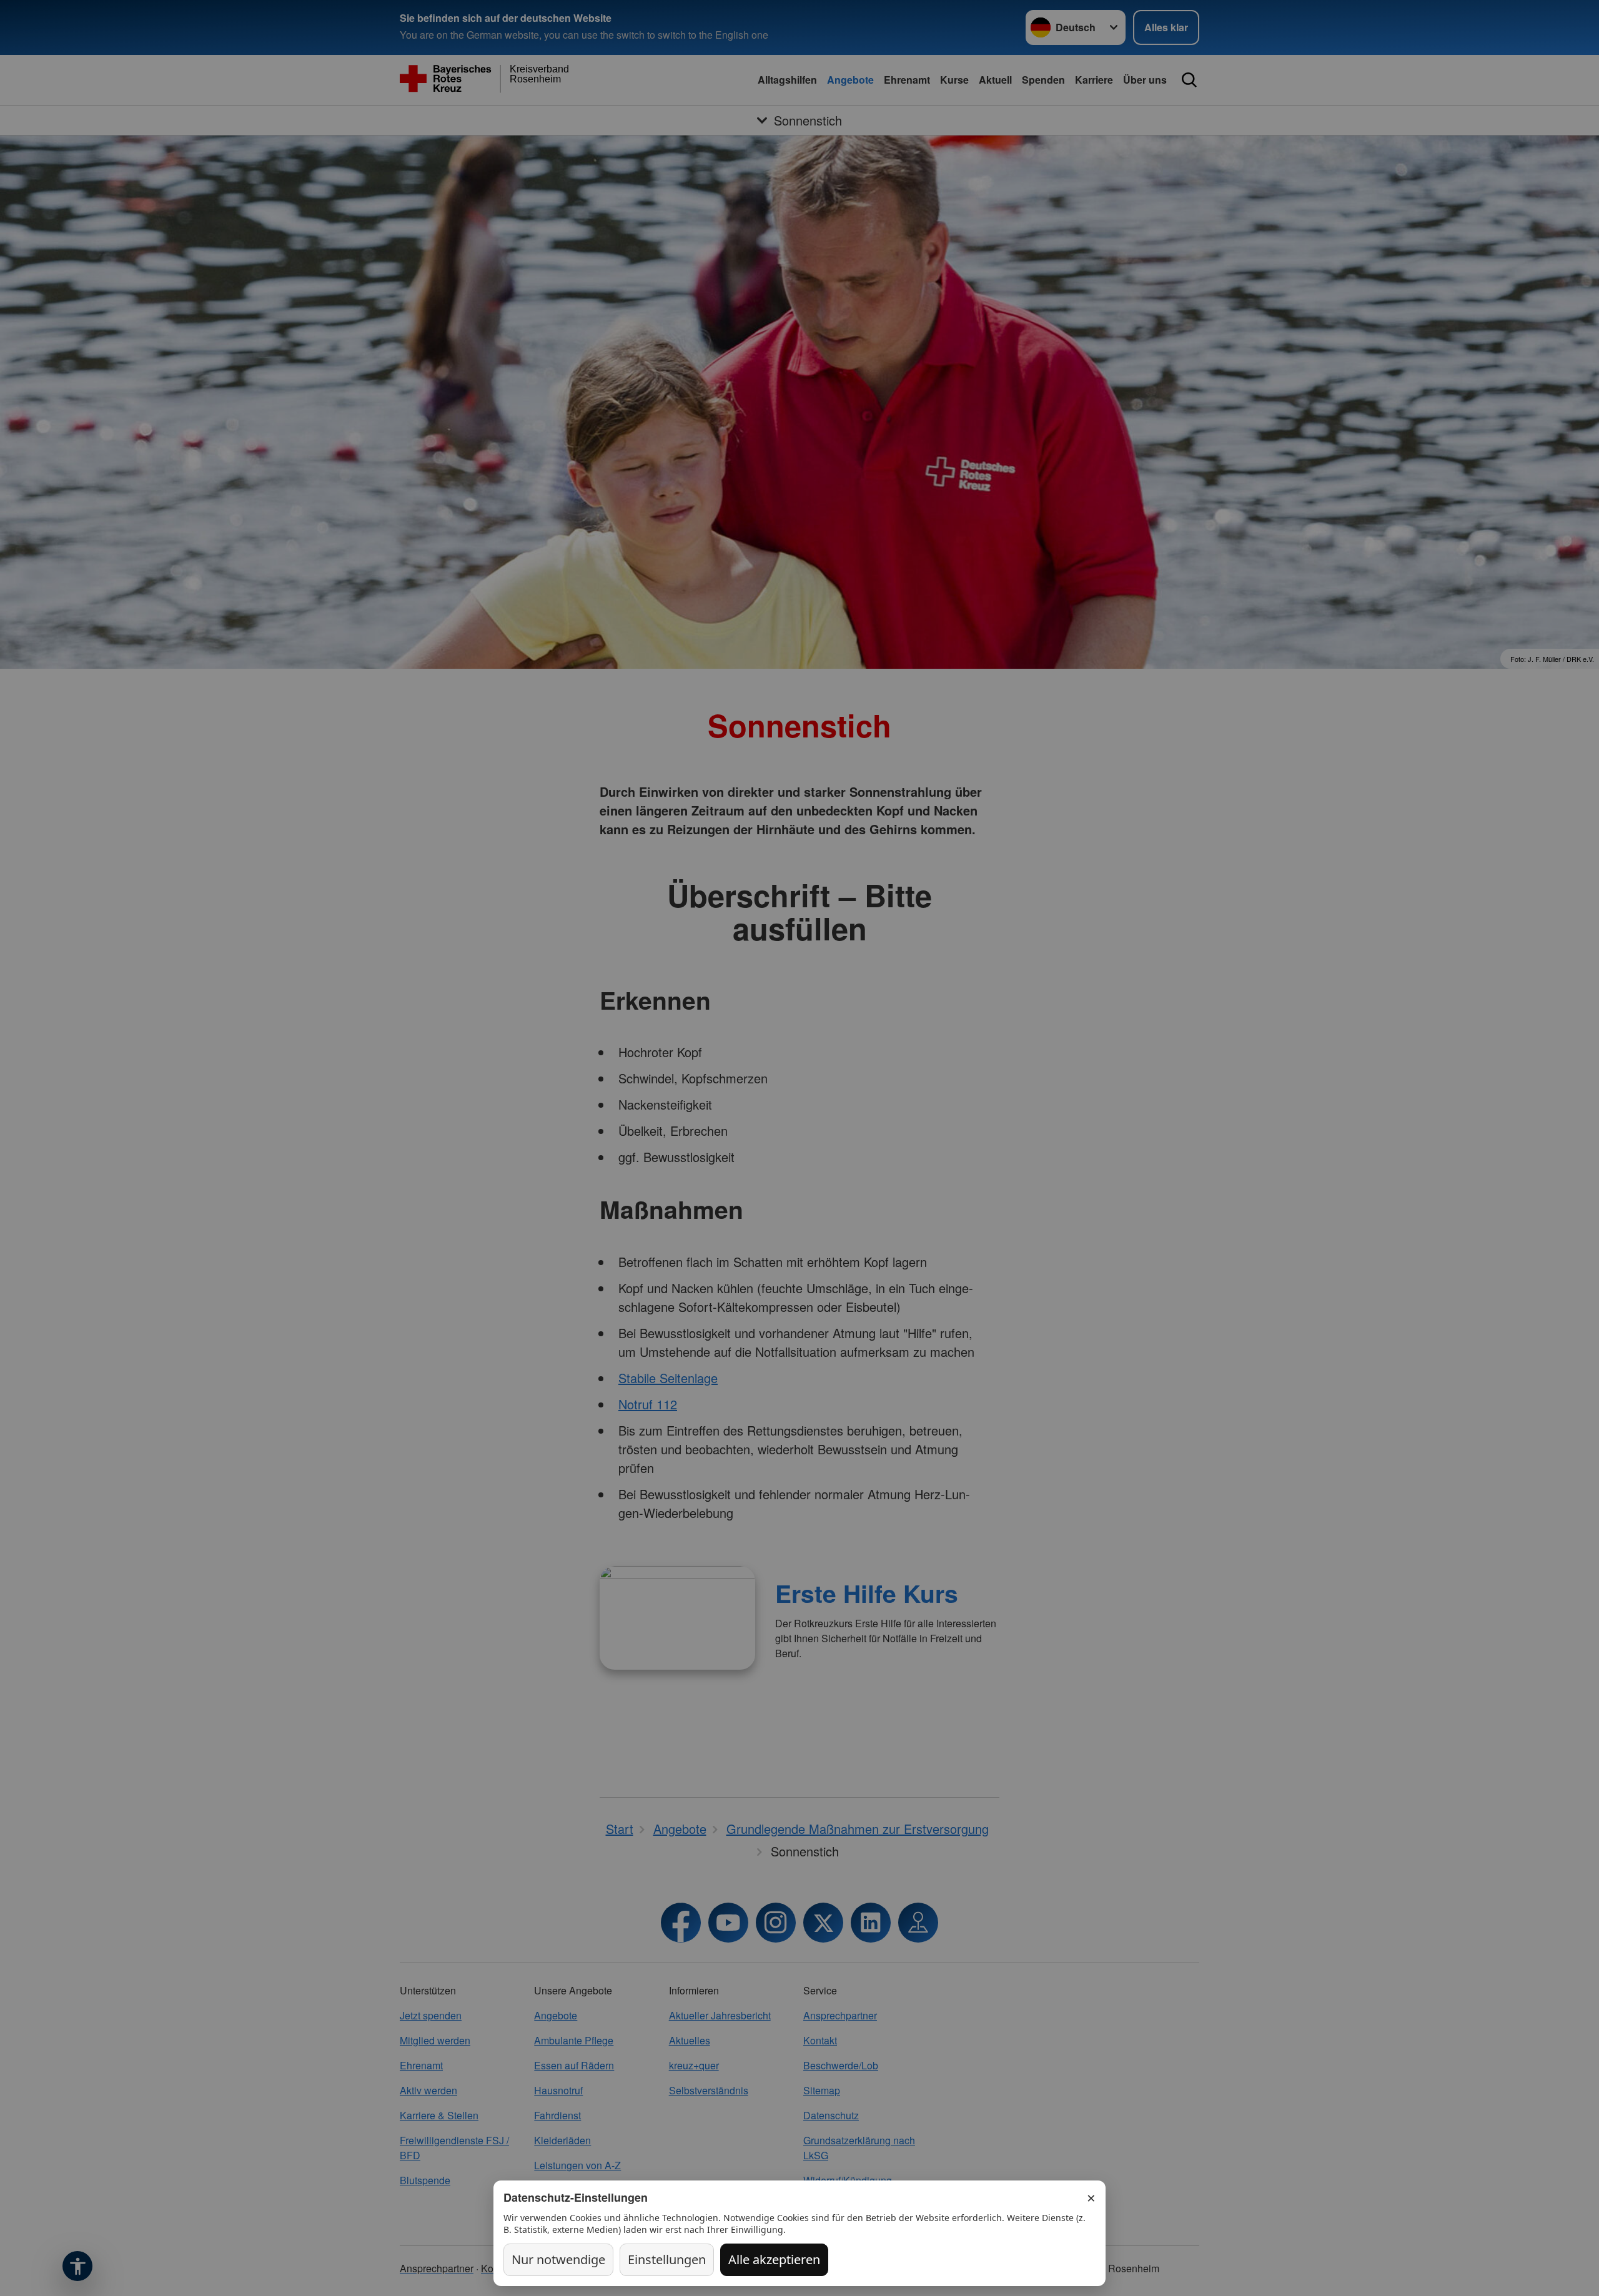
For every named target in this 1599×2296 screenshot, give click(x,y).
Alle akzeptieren (774, 2259)
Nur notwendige (558, 2259)
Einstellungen (667, 2259)
